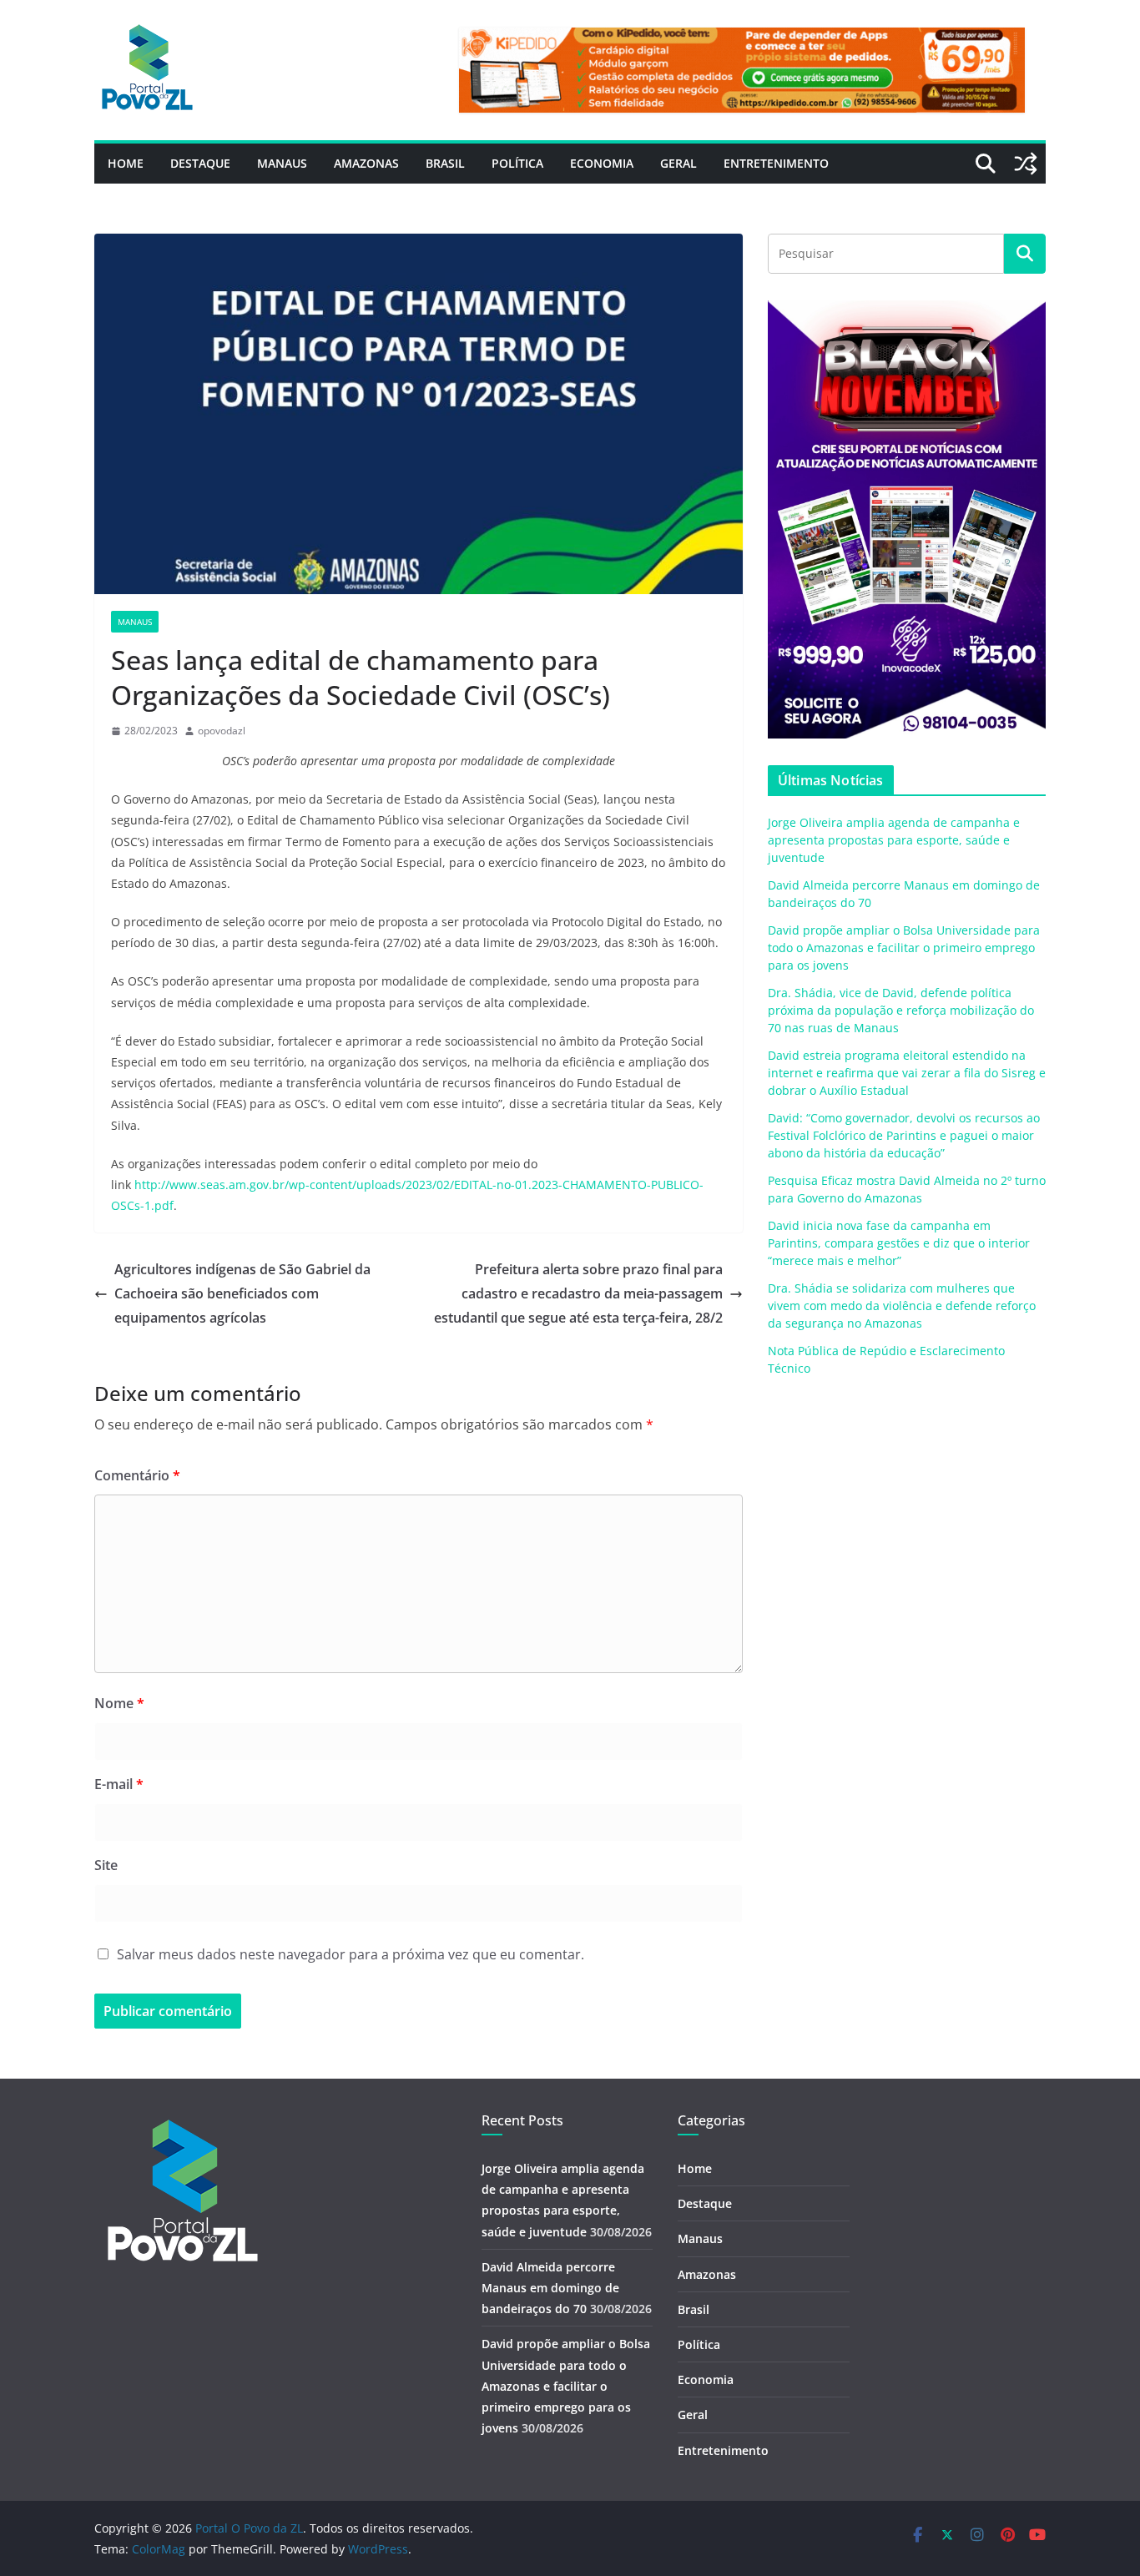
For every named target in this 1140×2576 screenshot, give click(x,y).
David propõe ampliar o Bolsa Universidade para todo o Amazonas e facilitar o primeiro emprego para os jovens (904, 948)
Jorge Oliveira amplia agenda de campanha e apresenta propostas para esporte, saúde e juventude (894, 840)
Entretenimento (776, 163)
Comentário (137, 1475)
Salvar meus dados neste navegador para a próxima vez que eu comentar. (351, 1954)
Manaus (282, 163)
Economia (602, 163)
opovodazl (222, 731)
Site (106, 1865)
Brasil (445, 163)
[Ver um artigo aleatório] (1026, 164)
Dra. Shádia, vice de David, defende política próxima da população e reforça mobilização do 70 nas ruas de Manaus (901, 1010)
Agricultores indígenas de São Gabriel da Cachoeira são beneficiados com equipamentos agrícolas (242, 1293)
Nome (119, 1703)
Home (126, 163)
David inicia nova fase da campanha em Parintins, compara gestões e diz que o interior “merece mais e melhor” (899, 1243)
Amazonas (366, 163)
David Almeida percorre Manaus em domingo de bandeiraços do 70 (550, 2288)
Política (517, 163)
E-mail (119, 1784)
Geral (678, 163)
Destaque (200, 163)
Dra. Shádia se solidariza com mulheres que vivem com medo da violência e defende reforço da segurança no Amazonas (902, 1306)
